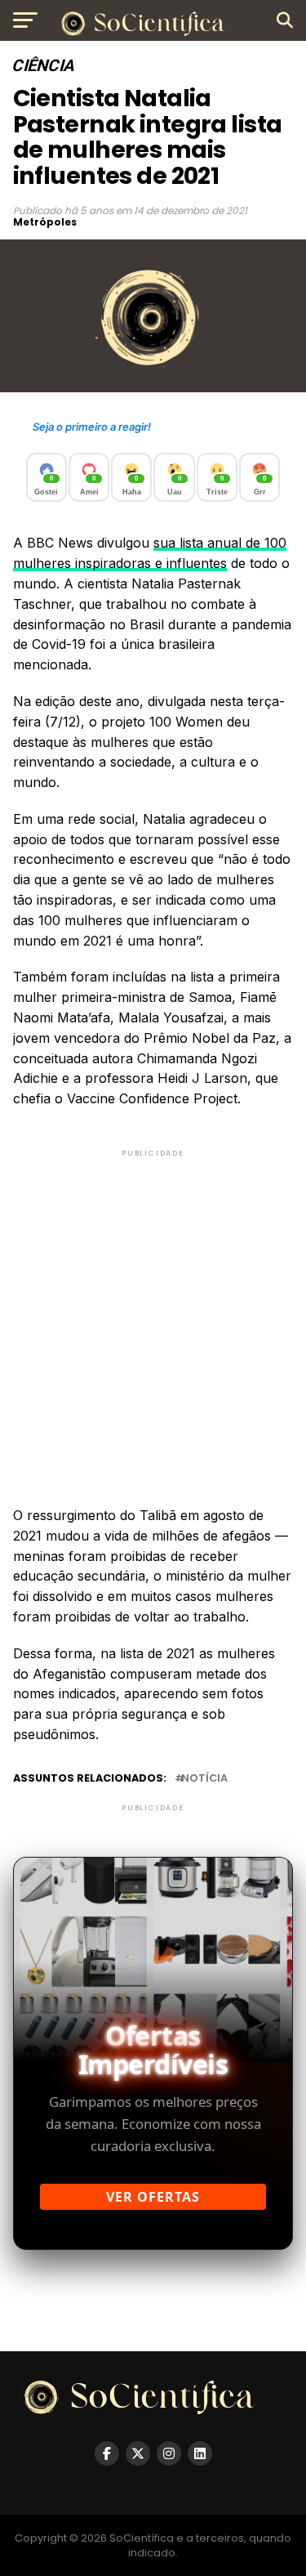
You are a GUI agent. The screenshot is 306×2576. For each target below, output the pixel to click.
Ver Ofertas (153, 2197)
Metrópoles (45, 222)
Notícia (204, 1779)
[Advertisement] (153, 1314)
